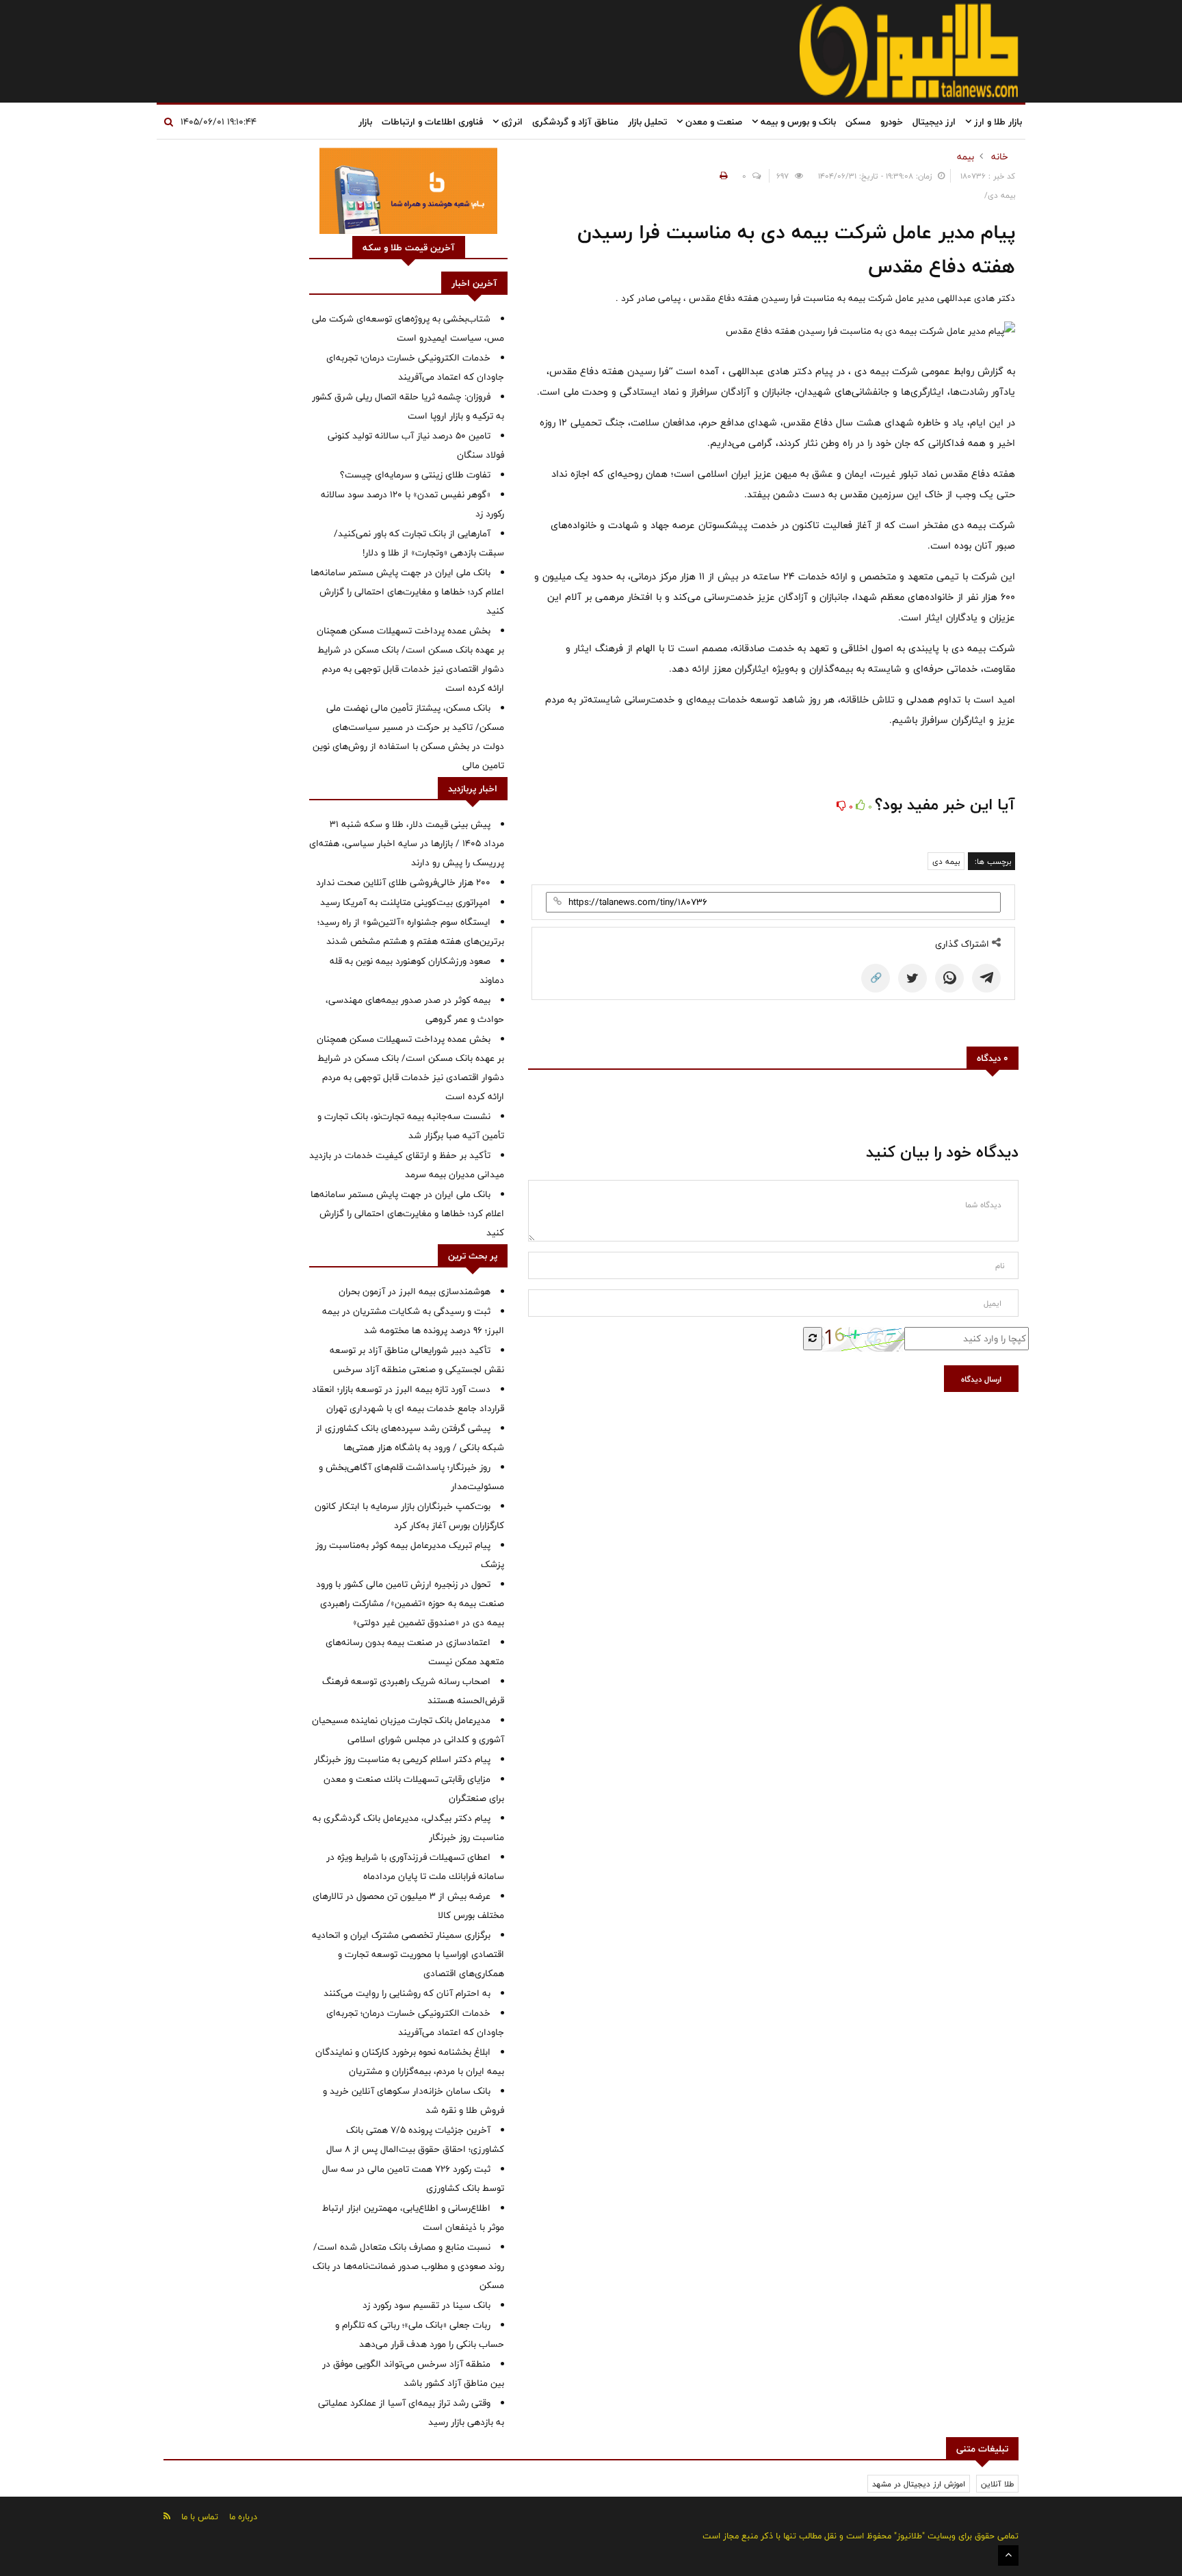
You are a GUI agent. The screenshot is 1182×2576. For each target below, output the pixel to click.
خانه (1000, 157)
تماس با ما (200, 2516)
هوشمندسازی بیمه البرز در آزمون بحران (415, 1291)
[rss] (167, 2516)
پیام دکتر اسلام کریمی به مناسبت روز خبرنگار (402, 1759)
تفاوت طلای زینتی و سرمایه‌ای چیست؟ (415, 475)
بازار (365, 122)
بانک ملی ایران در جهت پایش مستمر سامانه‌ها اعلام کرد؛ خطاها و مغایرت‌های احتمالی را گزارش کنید (407, 592)
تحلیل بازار (647, 122)
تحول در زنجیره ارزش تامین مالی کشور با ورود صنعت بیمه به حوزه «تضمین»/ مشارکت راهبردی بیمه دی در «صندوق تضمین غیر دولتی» (410, 1603)
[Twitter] (912, 978)
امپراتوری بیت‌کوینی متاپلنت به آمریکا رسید (405, 902)
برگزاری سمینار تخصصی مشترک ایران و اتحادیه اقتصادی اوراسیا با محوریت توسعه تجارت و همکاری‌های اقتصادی (408, 1954)
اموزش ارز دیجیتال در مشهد (919, 2484)
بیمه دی (946, 861)
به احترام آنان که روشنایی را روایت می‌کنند (407, 1993)
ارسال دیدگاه (981, 1379)
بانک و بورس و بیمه (797, 122)
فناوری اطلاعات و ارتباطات (432, 122)
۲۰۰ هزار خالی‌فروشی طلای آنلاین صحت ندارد (403, 882)
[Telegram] (986, 978)
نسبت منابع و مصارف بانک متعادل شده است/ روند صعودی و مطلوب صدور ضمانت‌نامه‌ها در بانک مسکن (408, 2266)
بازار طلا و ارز (997, 122)
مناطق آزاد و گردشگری (575, 122)
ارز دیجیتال (934, 122)
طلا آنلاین (997, 2484)
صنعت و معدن (712, 122)
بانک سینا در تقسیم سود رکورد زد (426, 2305)
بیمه (966, 157)
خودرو (892, 122)
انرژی (511, 122)
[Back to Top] (1008, 2555)
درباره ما (243, 2516)
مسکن (858, 122)
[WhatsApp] (949, 978)
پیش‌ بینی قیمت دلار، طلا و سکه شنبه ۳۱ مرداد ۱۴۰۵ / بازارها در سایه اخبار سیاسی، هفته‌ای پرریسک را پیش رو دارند (407, 843)
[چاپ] (722, 176)
